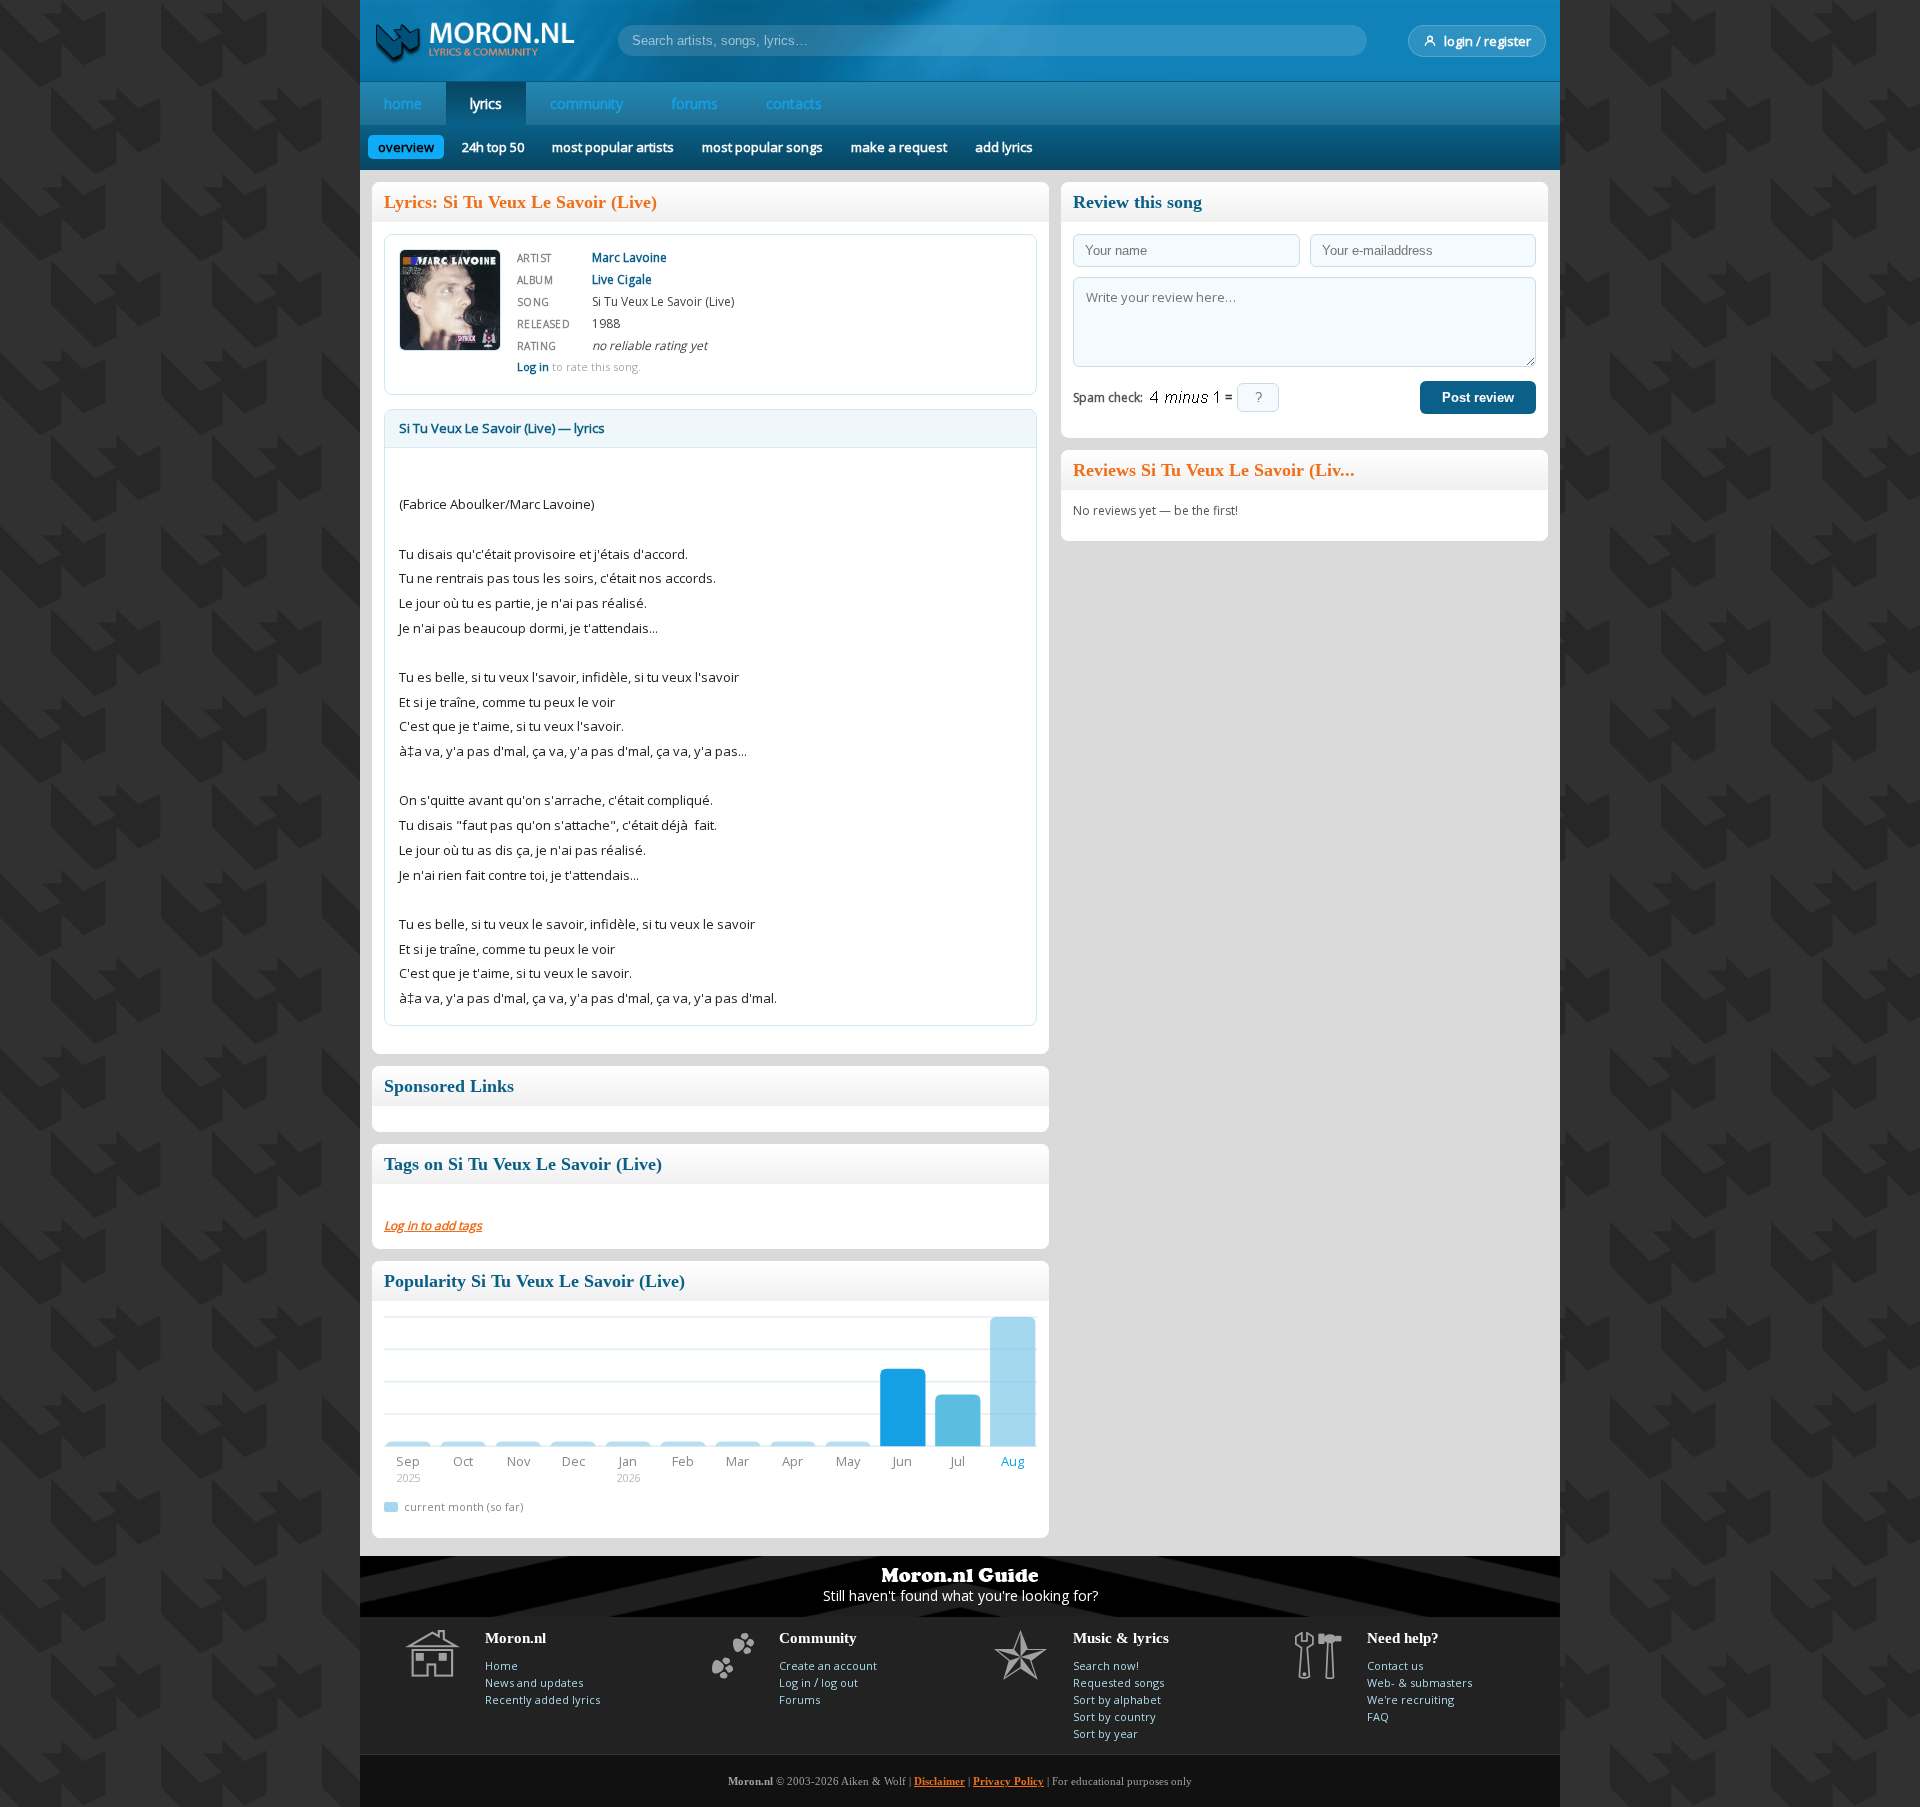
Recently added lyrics (542, 1699)
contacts (794, 103)
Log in (533, 366)
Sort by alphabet (1117, 1699)
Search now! (1106, 1665)
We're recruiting (1410, 1699)
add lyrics (1004, 147)
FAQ (1378, 1716)
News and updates (534, 1682)
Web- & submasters (1419, 1682)
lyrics (486, 103)
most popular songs (762, 147)
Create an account (828, 1665)
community (586, 103)
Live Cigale (622, 279)
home (403, 103)
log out (839, 1682)
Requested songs (1118, 1682)
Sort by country (1114, 1716)
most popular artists (613, 147)
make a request (899, 147)
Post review (1478, 397)
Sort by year (1105, 1733)
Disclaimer (939, 1781)
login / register (1487, 41)
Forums (799, 1699)
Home (501, 1665)
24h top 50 (493, 147)
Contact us (1395, 1665)
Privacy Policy (1008, 1781)
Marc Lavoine (629, 257)
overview (406, 147)
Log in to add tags (433, 1225)
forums (694, 103)
